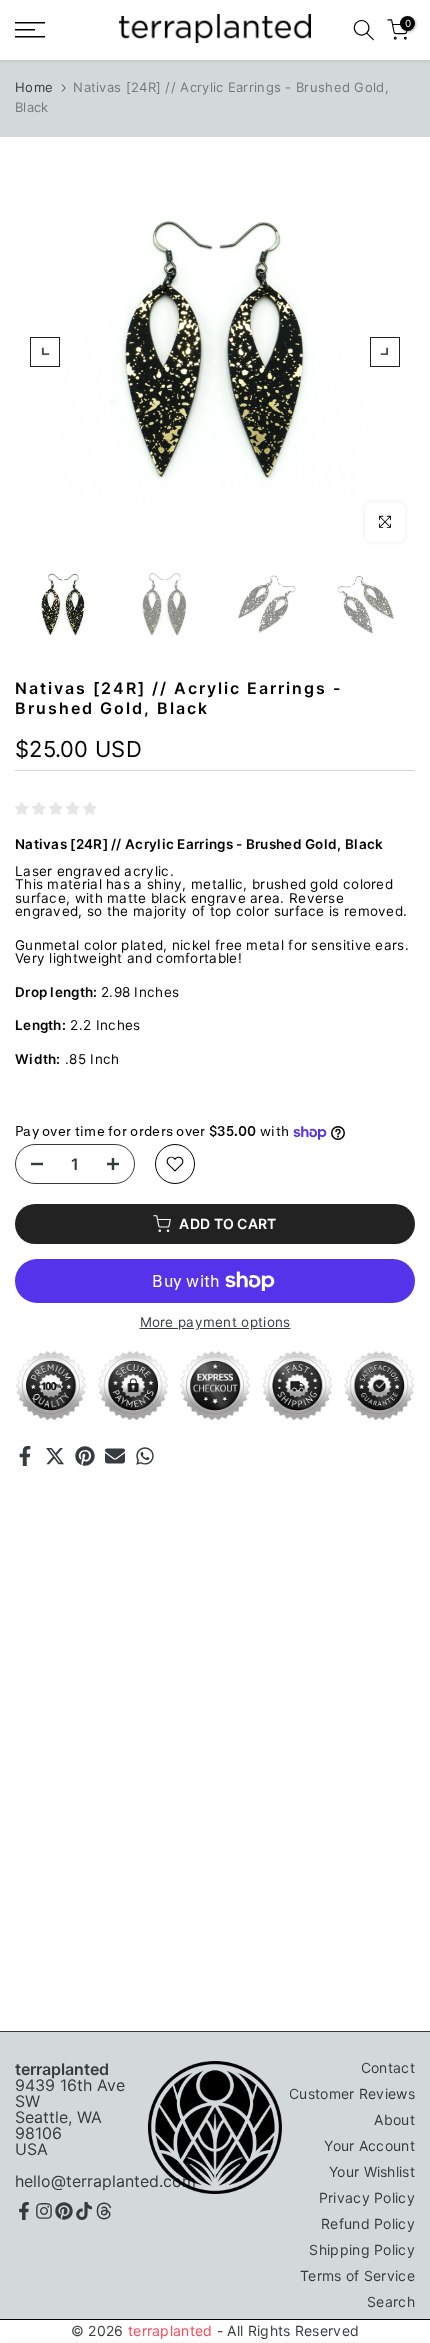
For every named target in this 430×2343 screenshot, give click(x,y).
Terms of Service (357, 2275)
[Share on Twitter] (55, 1456)
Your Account (369, 2145)
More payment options (215, 1323)
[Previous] (45, 352)
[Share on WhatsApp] (145, 1456)
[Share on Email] (115, 1456)
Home (34, 87)
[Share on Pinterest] (85, 1456)
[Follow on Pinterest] (64, 2211)
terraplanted (170, 2330)
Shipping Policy (362, 2249)
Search (391, 2301)
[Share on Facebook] (25, 1456)
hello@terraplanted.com (105, 2181)
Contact (388, 2067)
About (394, 2119)
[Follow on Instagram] (44, 2211)
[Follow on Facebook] (24, 2211)
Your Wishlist (372, 2171)
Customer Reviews (352, 2093)
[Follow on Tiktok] (84, 2211)
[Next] (385, 352)
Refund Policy (368, 2223)
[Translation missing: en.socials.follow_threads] (104, 2211)
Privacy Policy (367, 2197)
